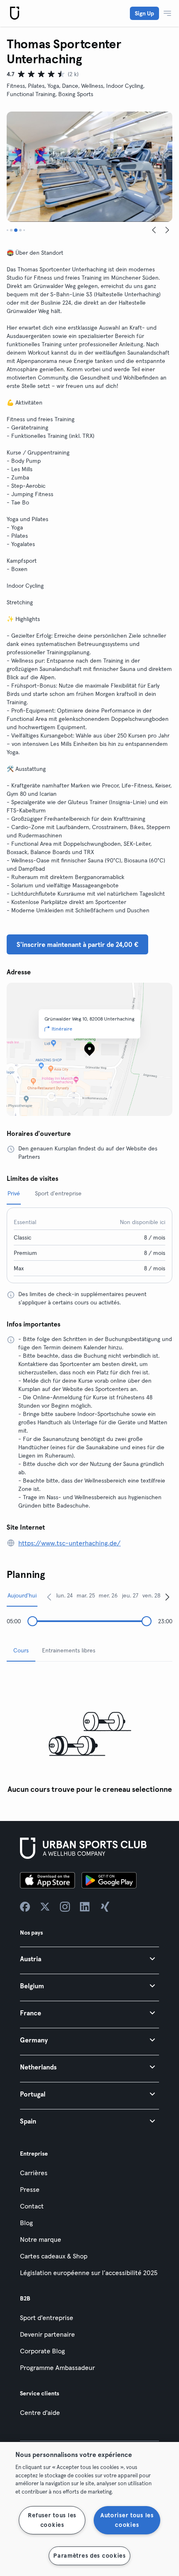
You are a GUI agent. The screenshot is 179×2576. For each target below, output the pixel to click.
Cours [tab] (21, 1650)
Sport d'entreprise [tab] (58, 1193)
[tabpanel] (89, 1733)
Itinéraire (62, 1029)
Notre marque (41, 2239)
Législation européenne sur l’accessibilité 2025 (89, 2273)
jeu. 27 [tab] (130, 1595)
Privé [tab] (14, 1193)
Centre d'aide (40, 2412)
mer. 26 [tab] (108, 1595)
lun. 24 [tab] (65, 1595)
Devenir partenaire (47, 2334)
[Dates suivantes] (167, 1597)
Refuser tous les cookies (52, 2520)
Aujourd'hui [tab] (22, 1595)
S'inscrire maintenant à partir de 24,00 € (77, 944)
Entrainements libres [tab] (69, 1650)
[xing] (105, 1907)
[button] (89, 1959)
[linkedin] (85, 1907)
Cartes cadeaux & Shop (54, 2256)
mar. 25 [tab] (86, 1595)
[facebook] (25, 1907)
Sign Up (144, 13)
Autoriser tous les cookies (127, 2520)
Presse (30, 2189)
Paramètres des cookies (89, 2556)
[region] (89, 2509)
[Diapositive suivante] (167, 230)
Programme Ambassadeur (57, 2367)
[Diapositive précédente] (154, 230)
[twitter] (45, 1907)
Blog (26, 2223)
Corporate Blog (42, 2351)
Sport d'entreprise (47, 2318)
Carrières (34, 2173)
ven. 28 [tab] (151, 1595)
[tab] (7, 230)
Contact (32, 2206)
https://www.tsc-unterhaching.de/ (70, 1543)
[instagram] (65, 1907)
